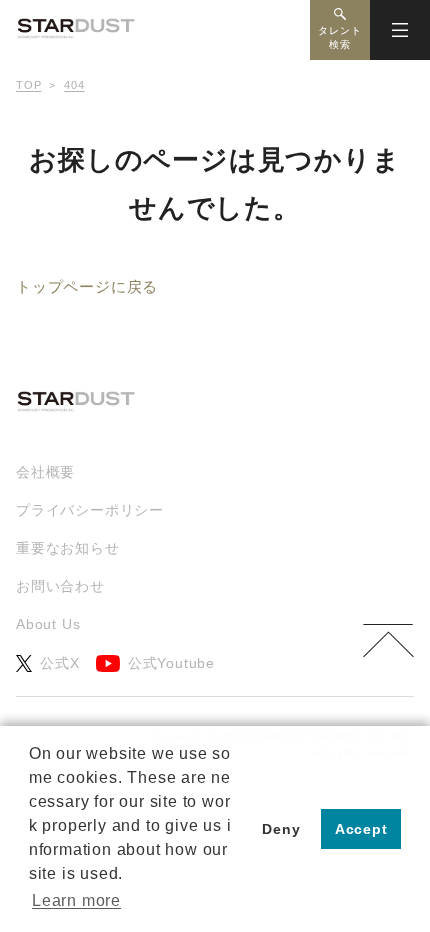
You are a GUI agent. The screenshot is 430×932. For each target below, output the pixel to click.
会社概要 (45, 472)
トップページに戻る (87, 286)
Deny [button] (281, 829)
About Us (48, 624)
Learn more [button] (76, 900)
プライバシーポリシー (90, 510)
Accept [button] (361, 829)
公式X (59, 663)
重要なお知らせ (68, 548)
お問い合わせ (60, 586)
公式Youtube (171, 663)
